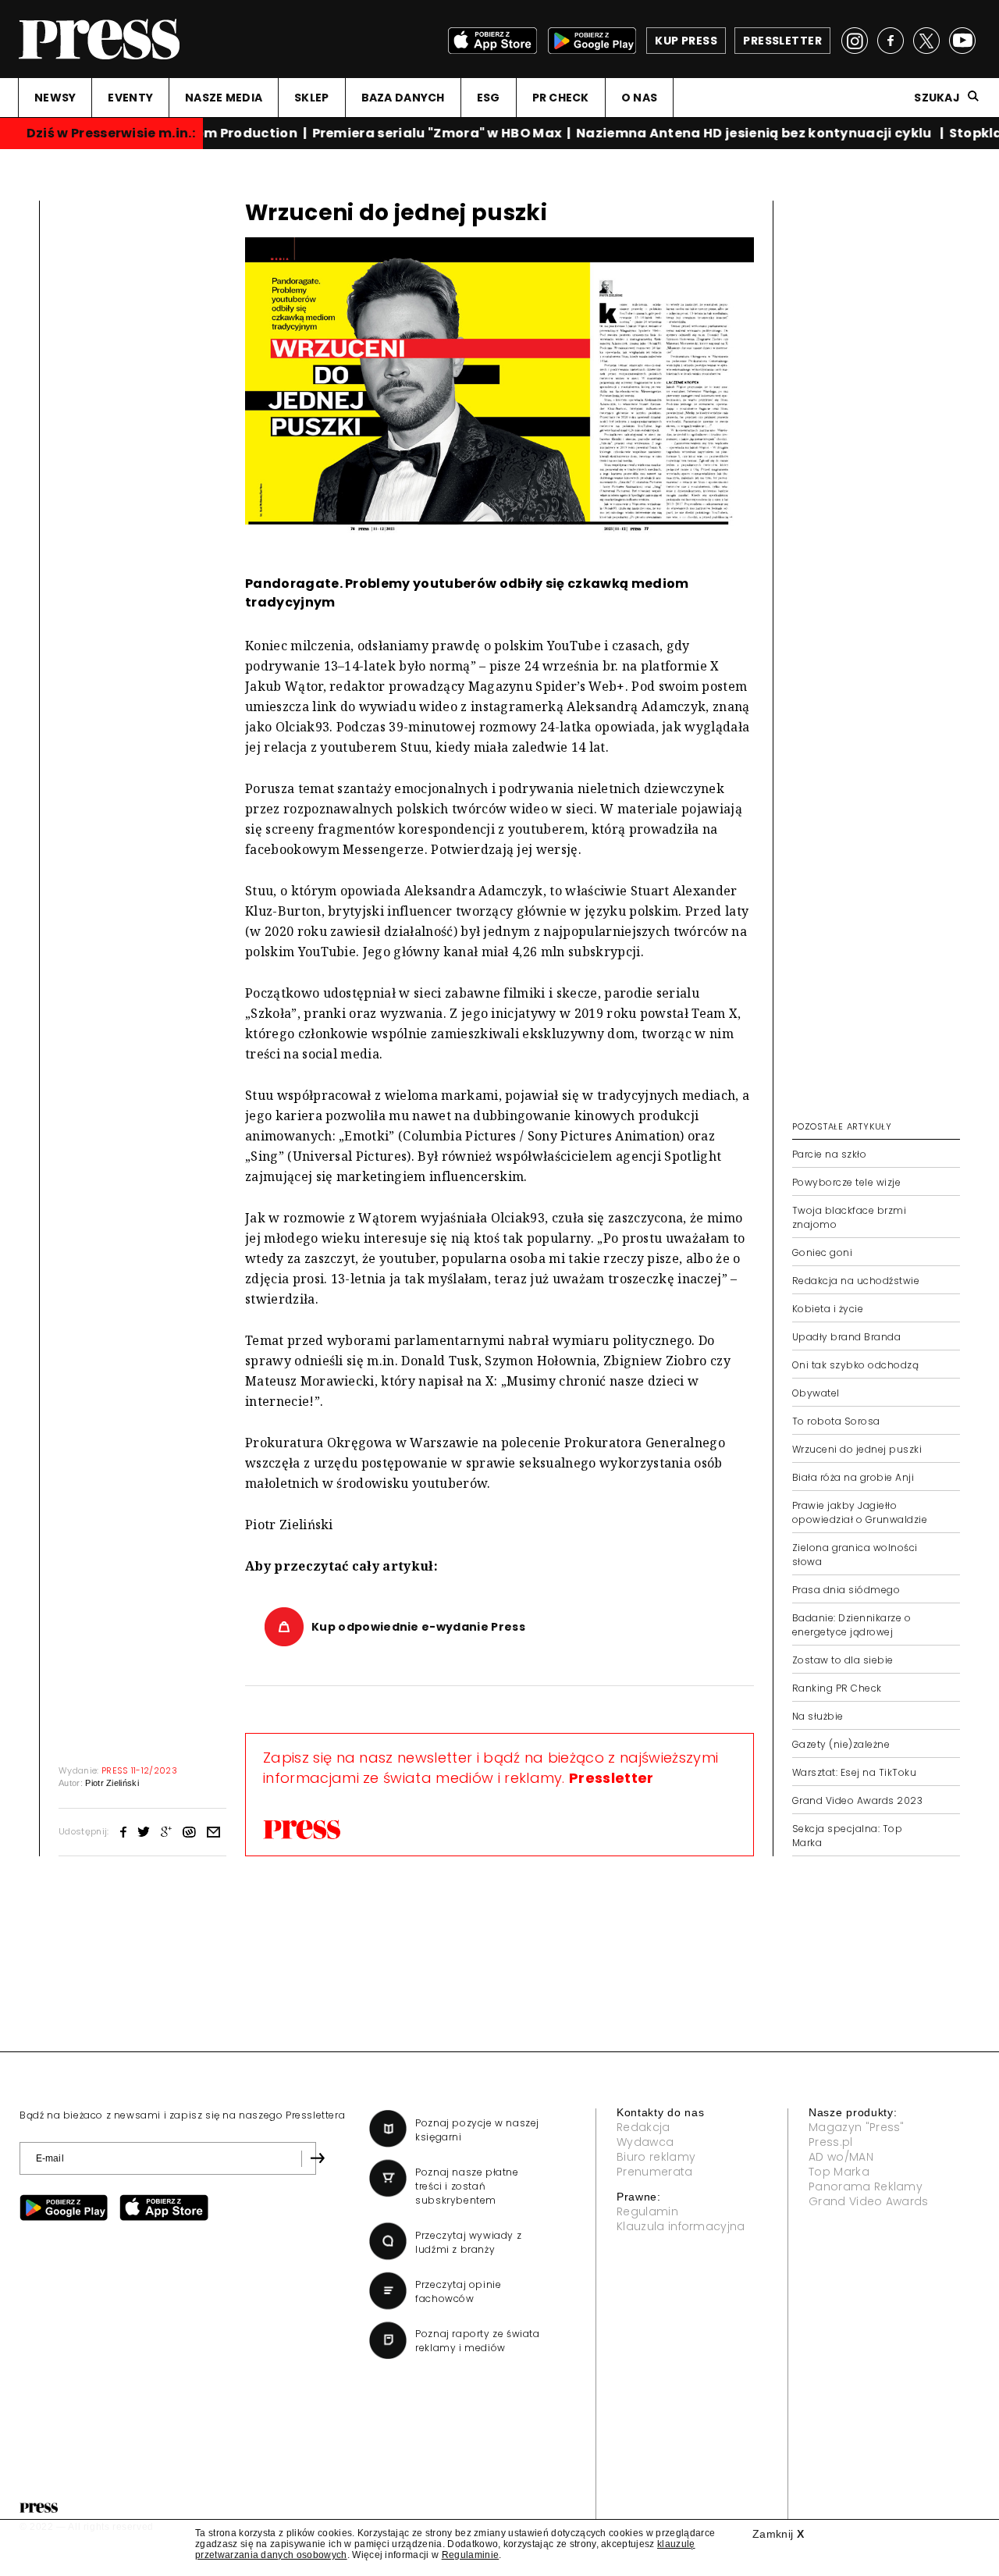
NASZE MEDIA (224, 98)
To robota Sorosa (836, 1421)
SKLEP (311, 98)
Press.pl (831, 2142)
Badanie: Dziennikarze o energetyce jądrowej (851, 1625)
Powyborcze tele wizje (846, 1182)
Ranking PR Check (837, 1688)
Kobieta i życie (828, 1309)
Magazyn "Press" (857, 2127)
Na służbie (818, 1716)
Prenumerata (655, 2172)
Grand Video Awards (869, 2201)
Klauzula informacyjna (681, 2226)
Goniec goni (822, 1252)
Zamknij (778, 2534)
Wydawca (645, 2142)
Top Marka (839, 2172)
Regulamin (647, 2211)
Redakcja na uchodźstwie (856, 1281)
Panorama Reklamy (866, 2186)
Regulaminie (471, 2555)
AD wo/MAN (841, 2157)
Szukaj (937, 98)
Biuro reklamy (656, 2157)
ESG (489, 98)
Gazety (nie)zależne (841, 1744)
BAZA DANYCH (403, 98)
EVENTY (130, 98)
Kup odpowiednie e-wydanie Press (418, 1627)
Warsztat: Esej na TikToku (854, 1772)
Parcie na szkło (829, 1154)
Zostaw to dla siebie (843, 1660)
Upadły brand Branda (846, 1337)
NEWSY (55, 98)
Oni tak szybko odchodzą (855, 1365)
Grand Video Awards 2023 (857, 1800)
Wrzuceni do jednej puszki (857, 1449)
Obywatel (816, 1393)
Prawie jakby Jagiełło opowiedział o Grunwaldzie (860, 1512)
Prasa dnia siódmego (846, 1590)
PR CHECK (561, 98)
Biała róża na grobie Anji (853, 1477)
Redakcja (643, 2127)
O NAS (639, 98)
